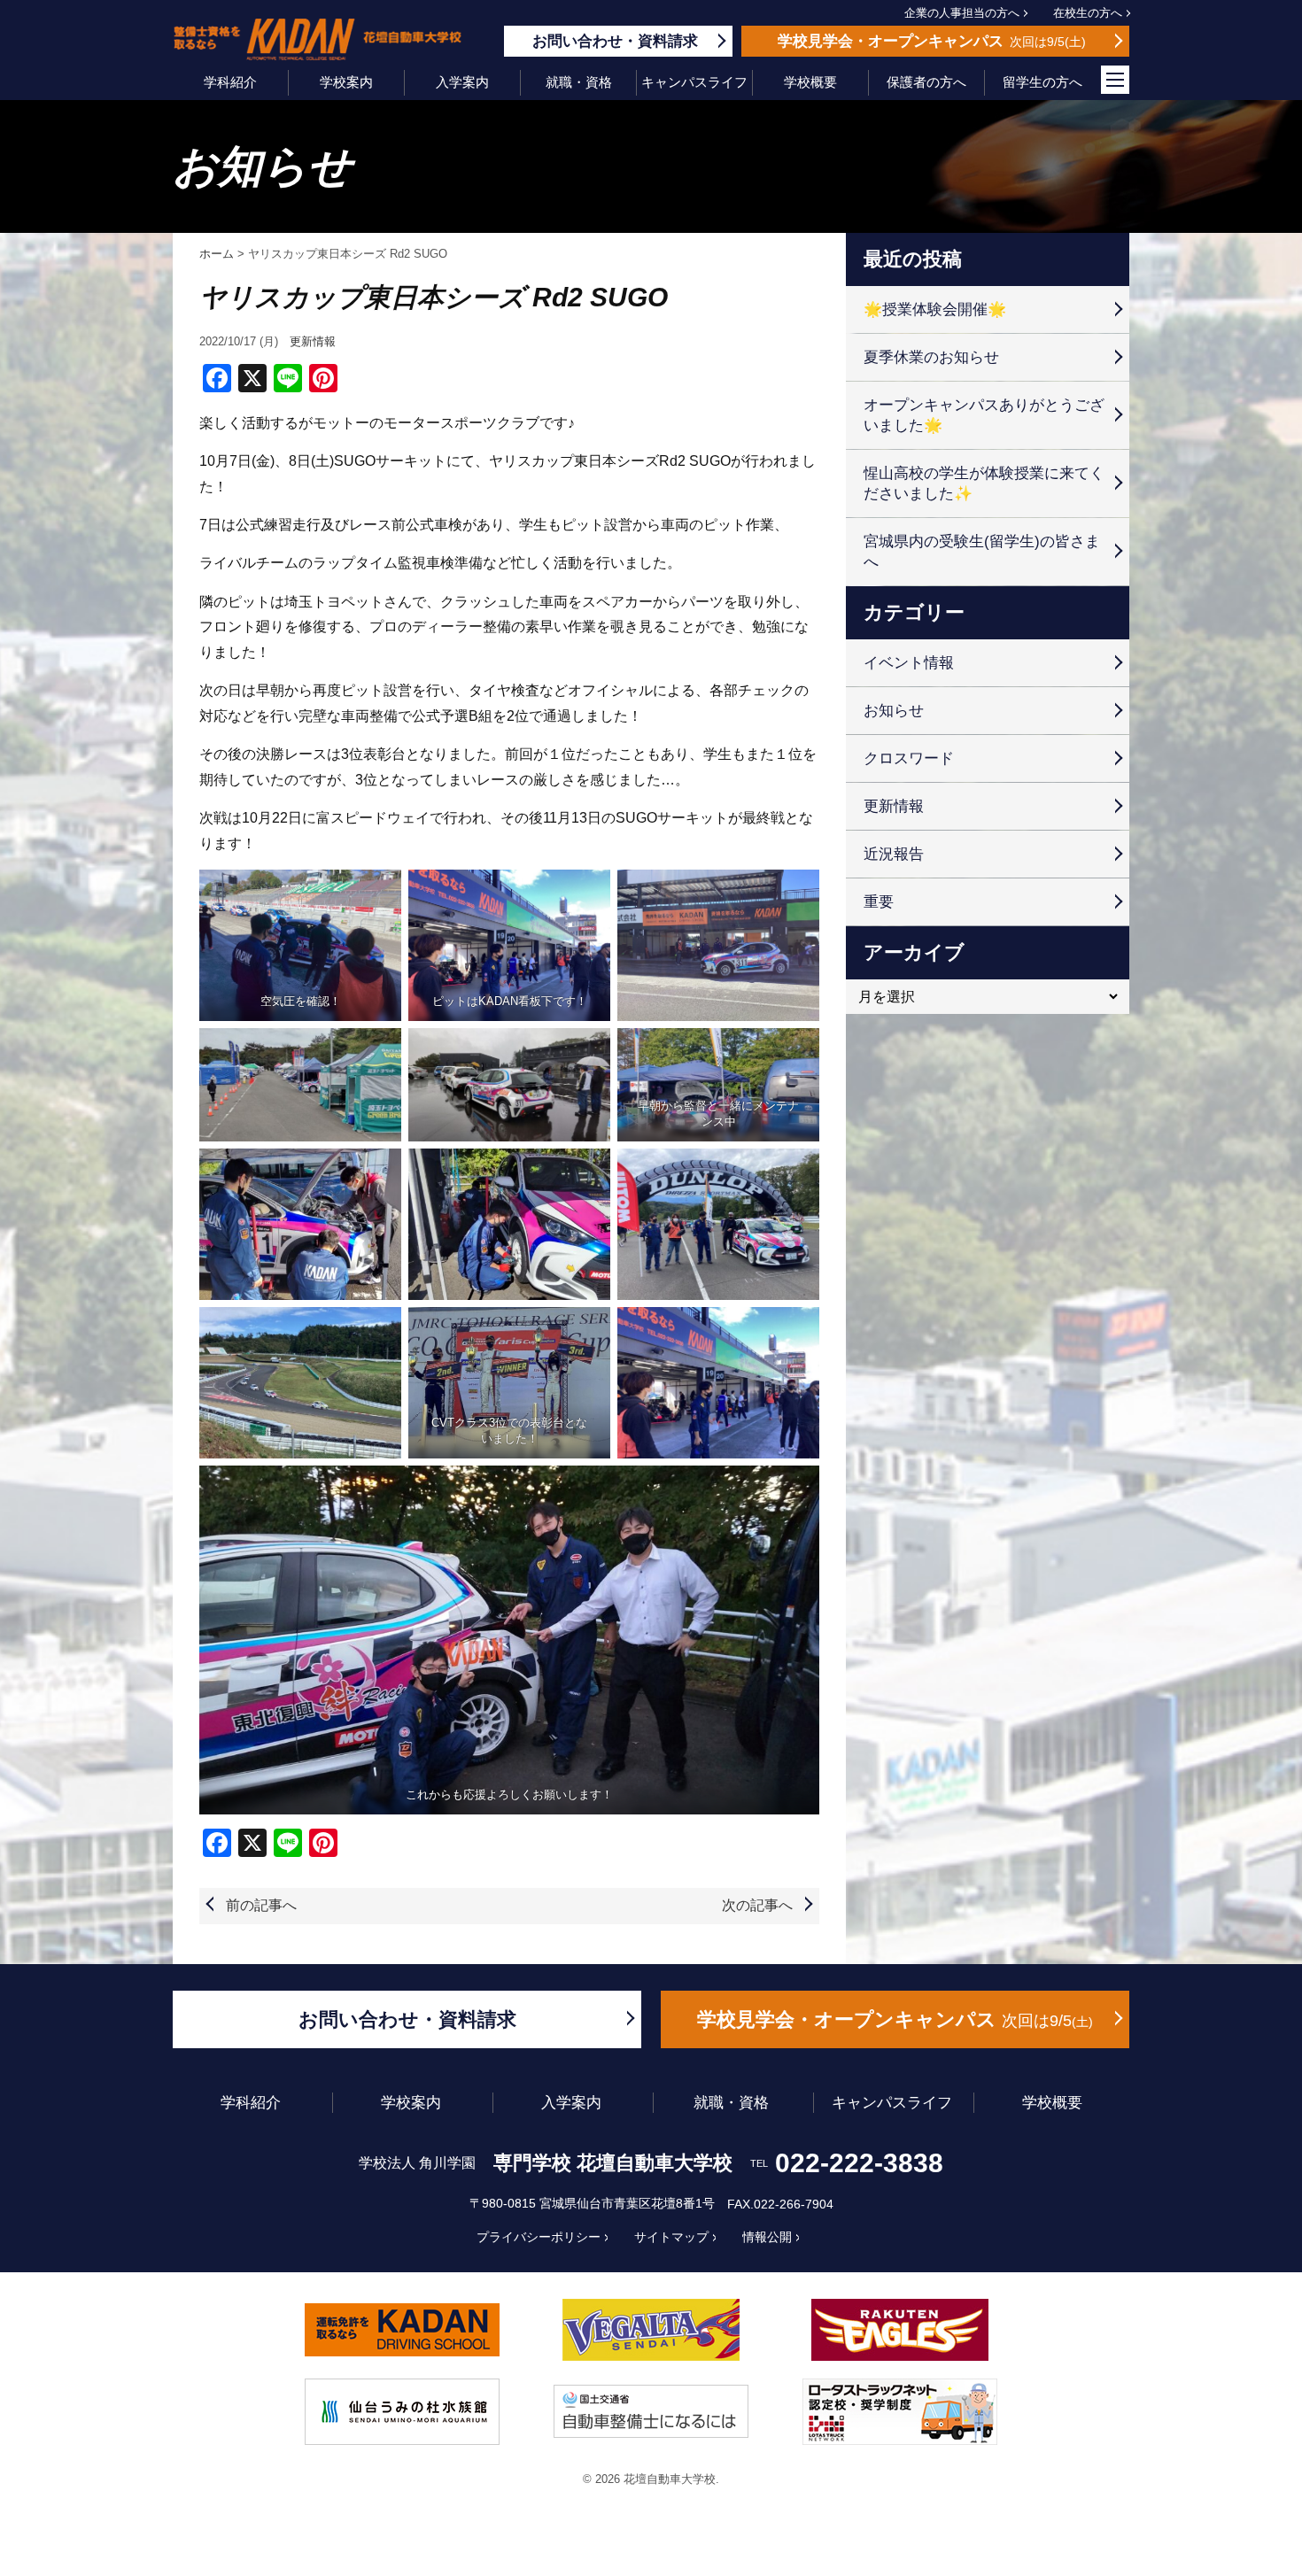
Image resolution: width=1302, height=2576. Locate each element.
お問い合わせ (615, 41)
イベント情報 (909, 663)
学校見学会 (930, 41)
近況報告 (894, 854)
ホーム (217, 254)
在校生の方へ (1088, 13)
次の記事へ (757, 1905)
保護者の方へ (926, 82)
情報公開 (767, 2237)
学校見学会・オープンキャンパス (893, 2019)
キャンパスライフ (694, 82)
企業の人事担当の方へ (962, 13)
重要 (879, 902)
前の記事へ (261, 1905)
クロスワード (909, 758)
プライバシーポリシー (539, 2237)
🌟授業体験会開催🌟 (935, 309)
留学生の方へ (1042, 82)
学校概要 (810, 82)
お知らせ (894, 711)
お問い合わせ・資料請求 (407, 2019)
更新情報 (313, 341)
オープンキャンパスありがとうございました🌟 (984, 415)
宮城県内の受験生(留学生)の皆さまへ (982, 552)
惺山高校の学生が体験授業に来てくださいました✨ (984, 483)
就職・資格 (579, 82)
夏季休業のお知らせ (931, 357)
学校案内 (346, 82)
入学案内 (462, 82)
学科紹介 (230, 82)
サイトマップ (671, 2237)
